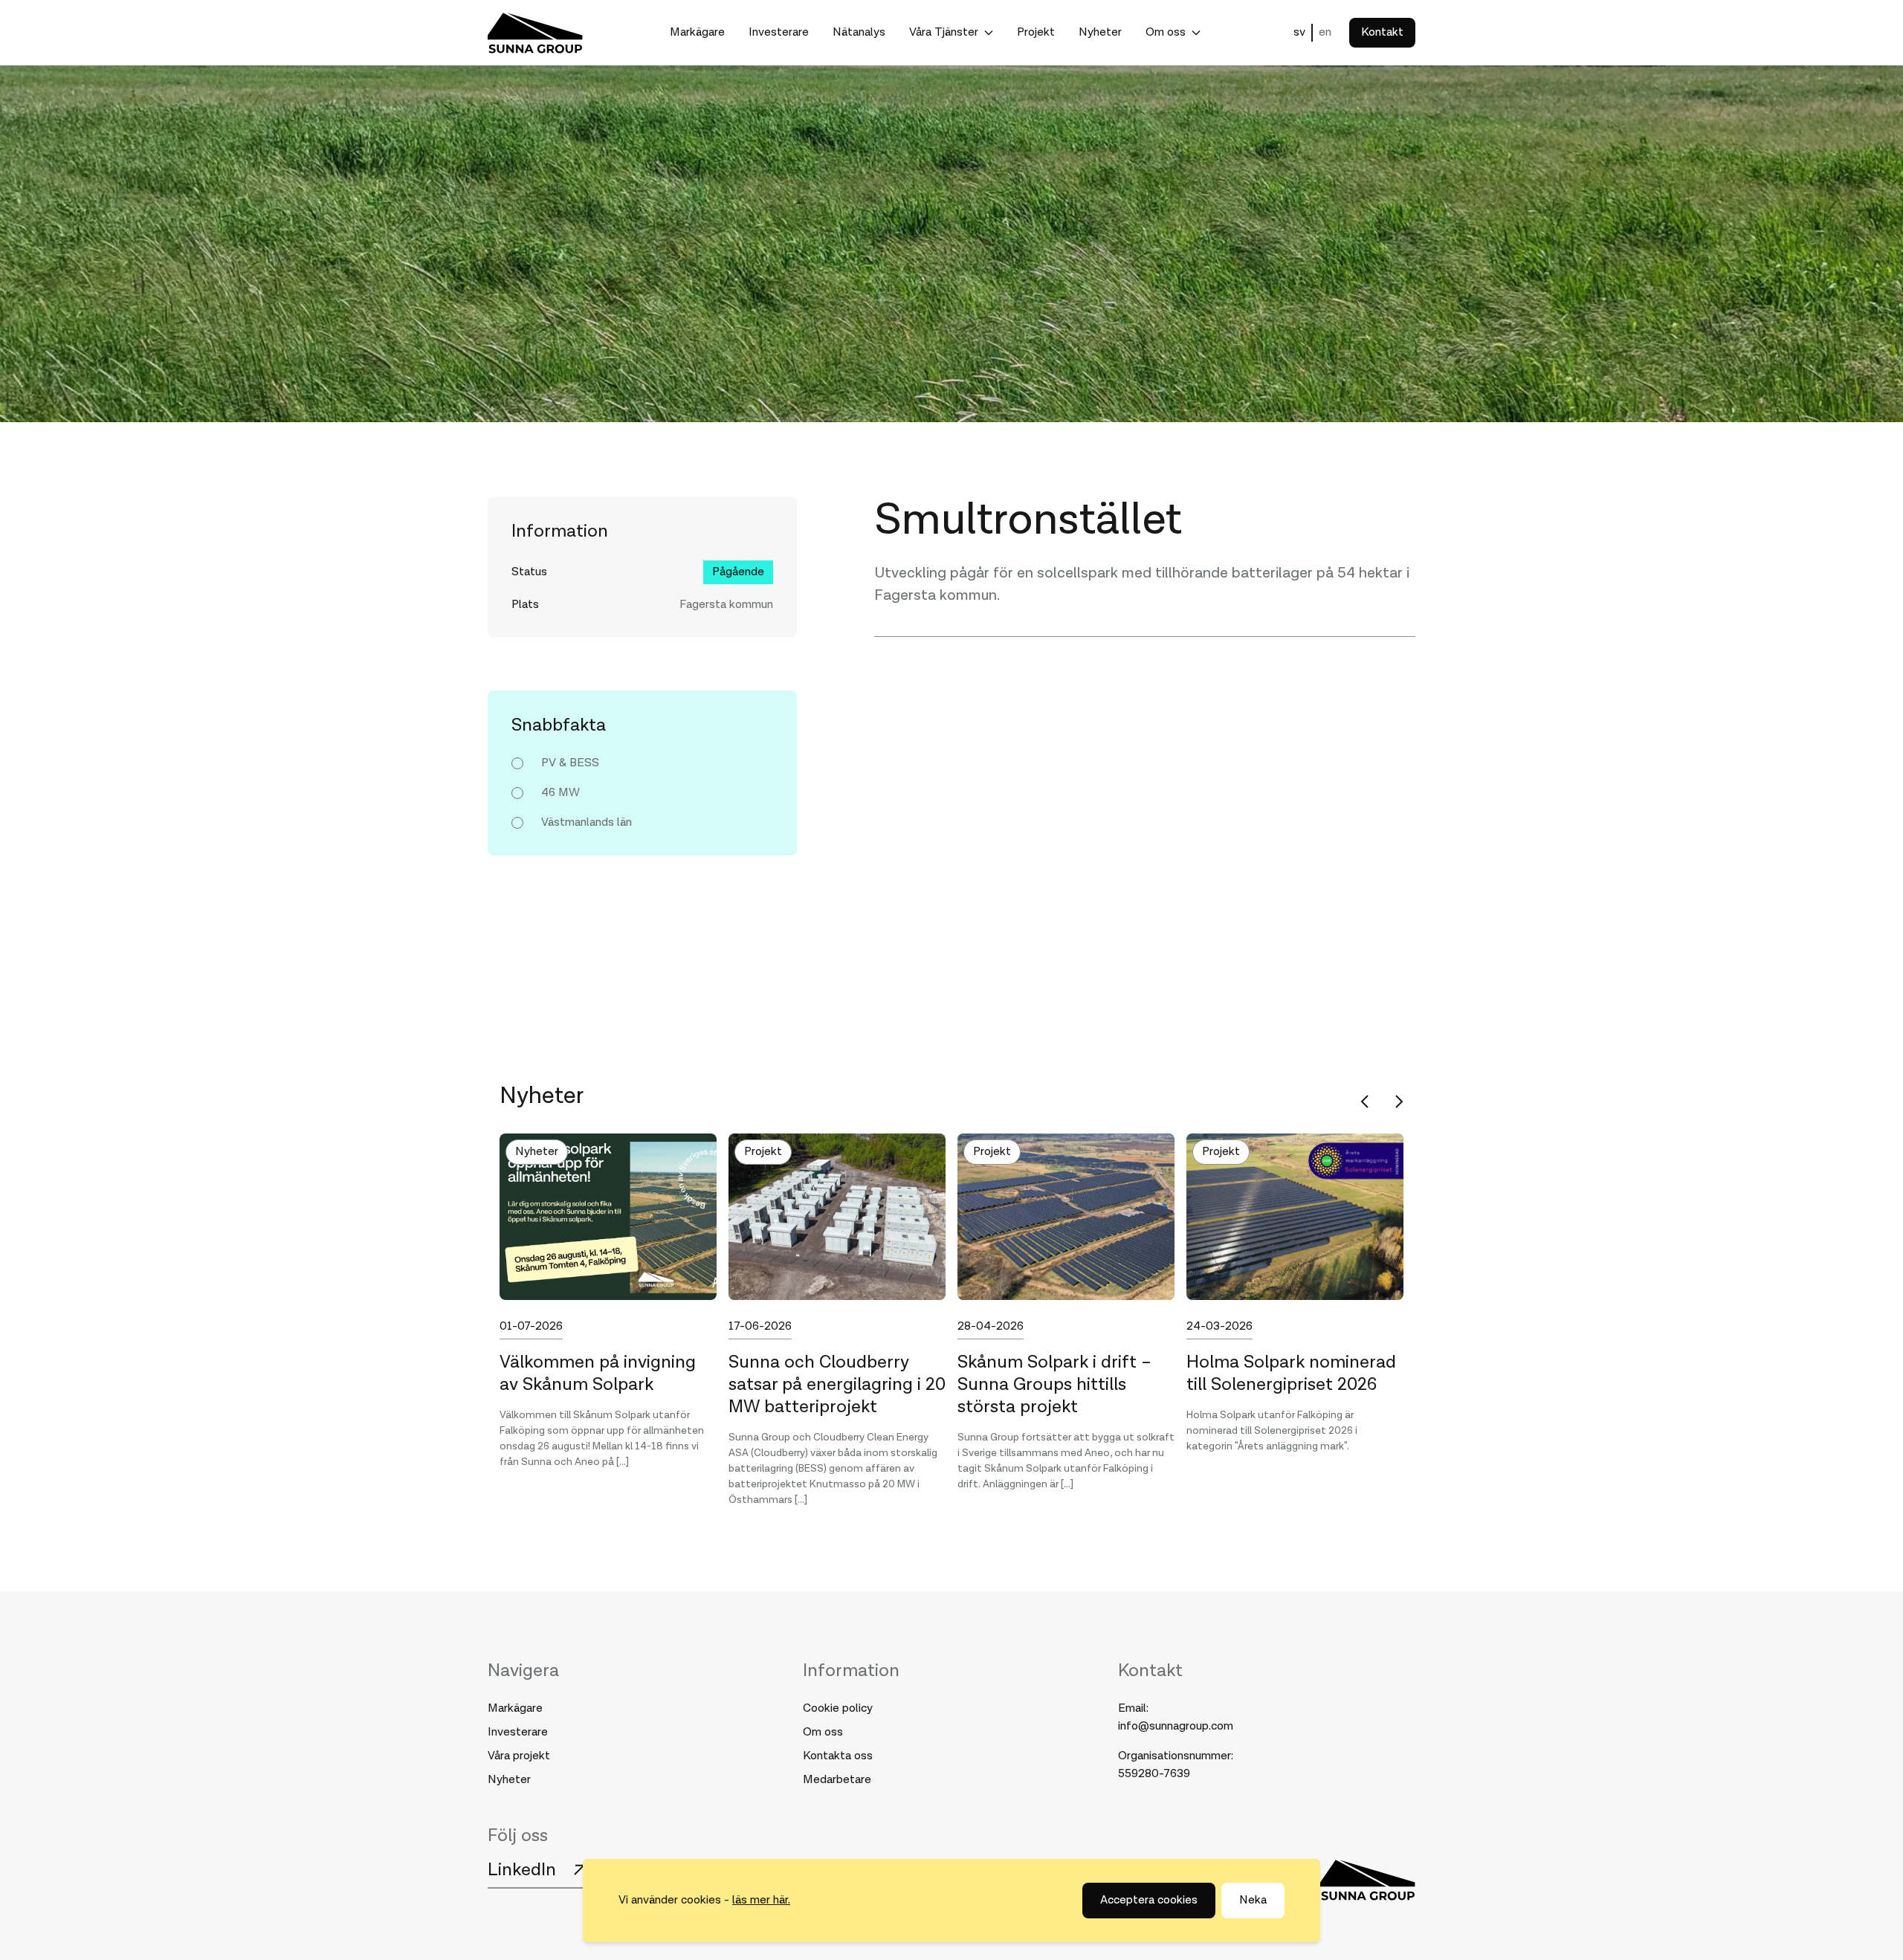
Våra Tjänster (944, 32)
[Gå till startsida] (535, 33)
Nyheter (1100, 32)
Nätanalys (859, 32)
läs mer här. (761, 1900)
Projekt (1036, 32)
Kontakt (1382, 32)
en (1325, 32)
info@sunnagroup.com (1176, 1726)
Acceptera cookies (1149, 1900)
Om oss (1166, 32)
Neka (1253, 1900)
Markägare (697, 32)
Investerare (779, 32)
